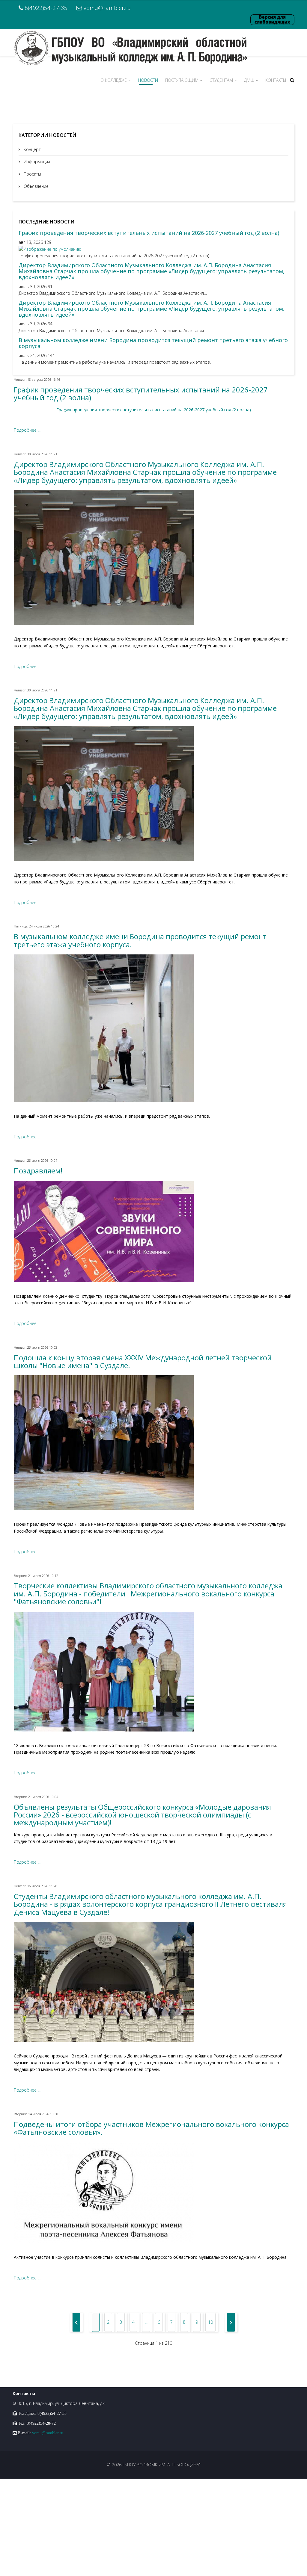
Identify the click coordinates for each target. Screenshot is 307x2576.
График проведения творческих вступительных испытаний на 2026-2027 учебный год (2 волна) (149, 233)
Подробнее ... (27, 430)
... (146, 2322)
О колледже (114, 80)
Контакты (276, 80)
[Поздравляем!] (153, 1232)
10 (210, 2322)
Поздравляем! (38, 1171)
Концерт (32, 149)
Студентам (221, 80)
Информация (36, 162)
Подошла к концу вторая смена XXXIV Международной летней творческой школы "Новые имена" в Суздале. (143, 1361)
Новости (148, 80)
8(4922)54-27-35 (46, 8)
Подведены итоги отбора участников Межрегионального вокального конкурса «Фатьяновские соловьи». (151, 2128)
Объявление (36, 186)
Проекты (32, 174)
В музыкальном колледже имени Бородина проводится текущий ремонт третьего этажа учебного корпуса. (153, 343)
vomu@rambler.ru (107, 8)
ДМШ (249, 80)
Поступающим (182, 80)
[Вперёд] (231, 2322)
